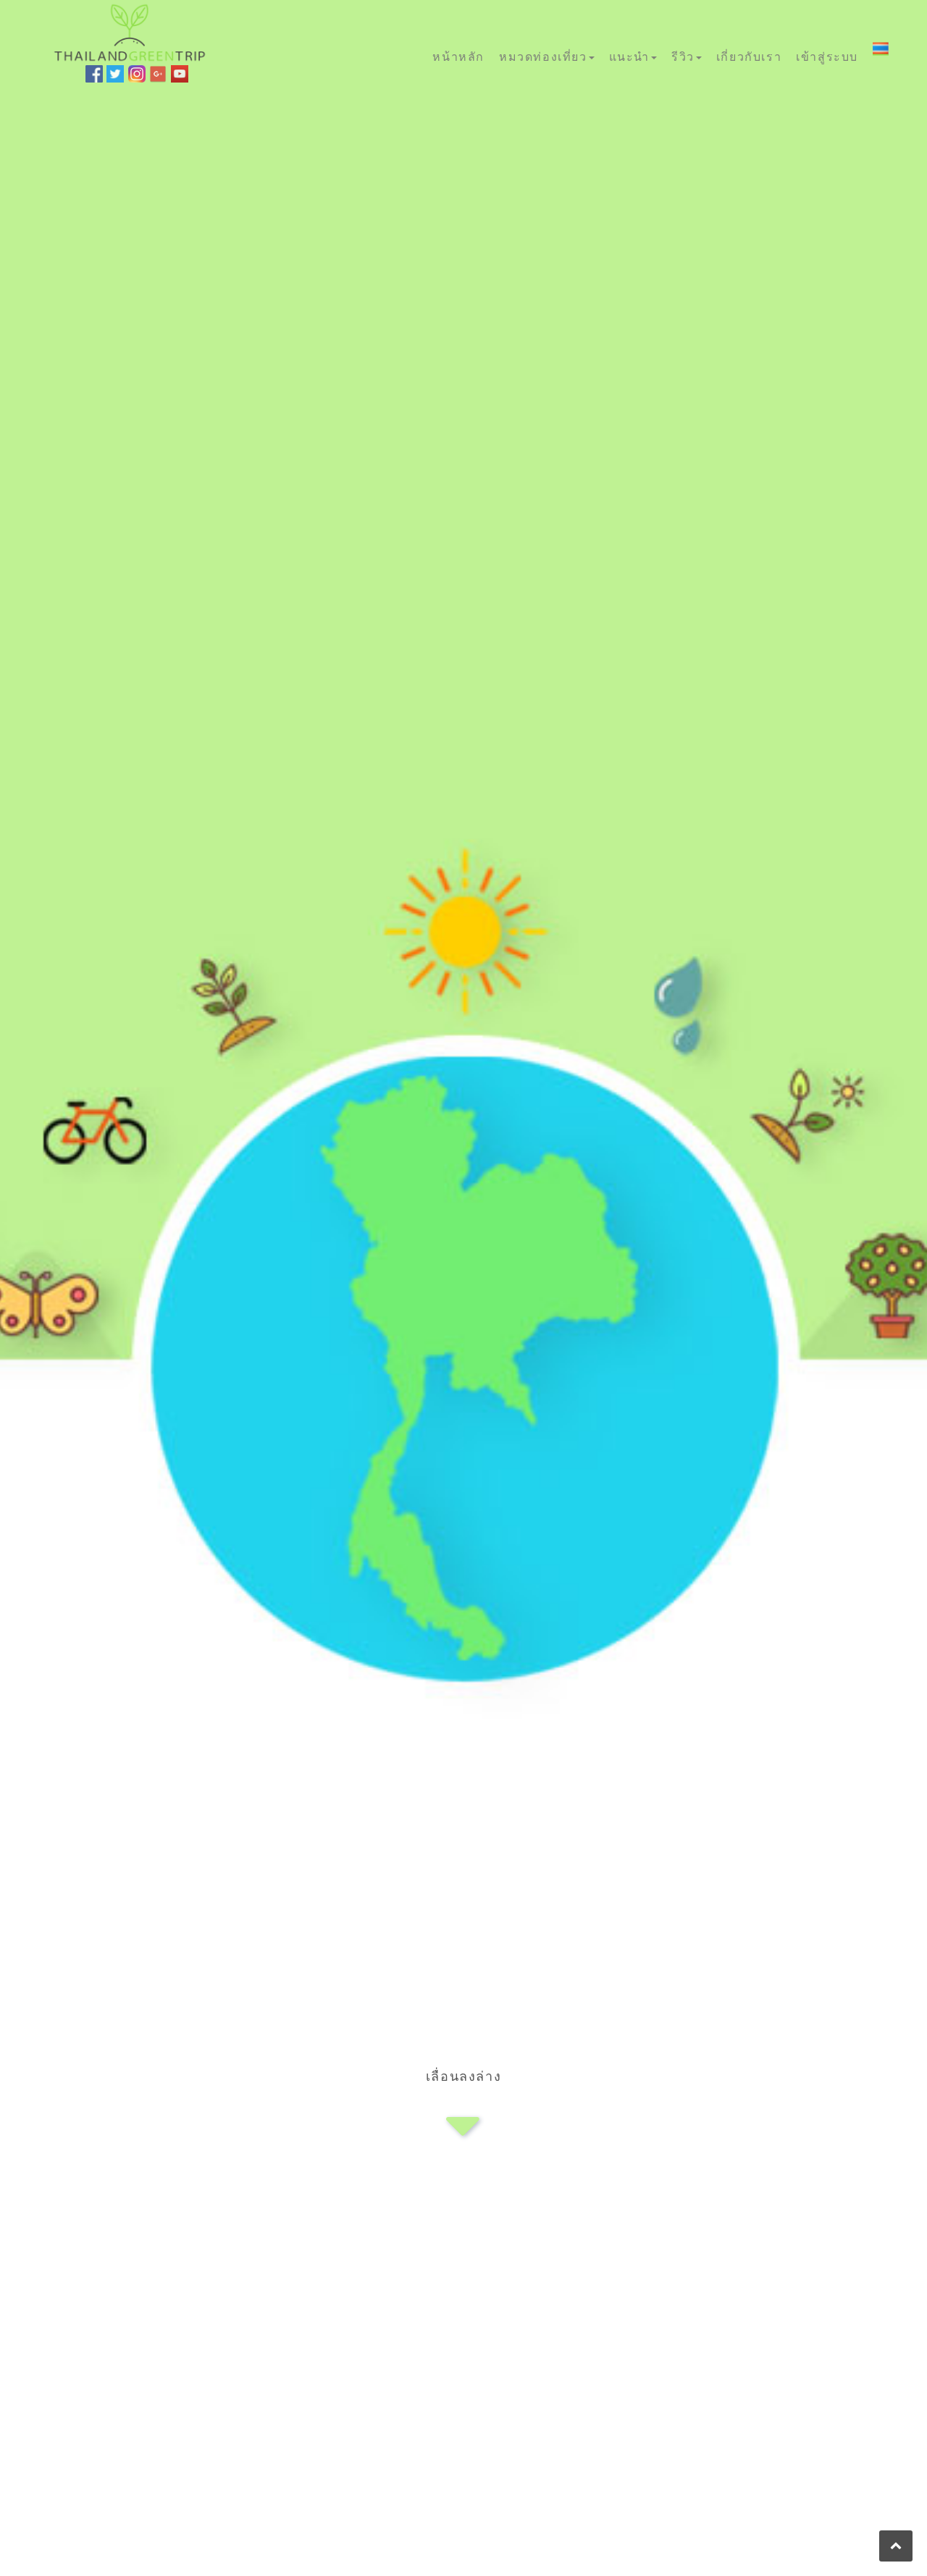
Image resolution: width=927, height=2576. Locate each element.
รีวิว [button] (683, 56)
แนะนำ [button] (629, 56)
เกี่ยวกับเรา (749, 56)
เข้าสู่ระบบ (827, 56)
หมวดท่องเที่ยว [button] (543, 56)
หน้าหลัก (458, 56)
